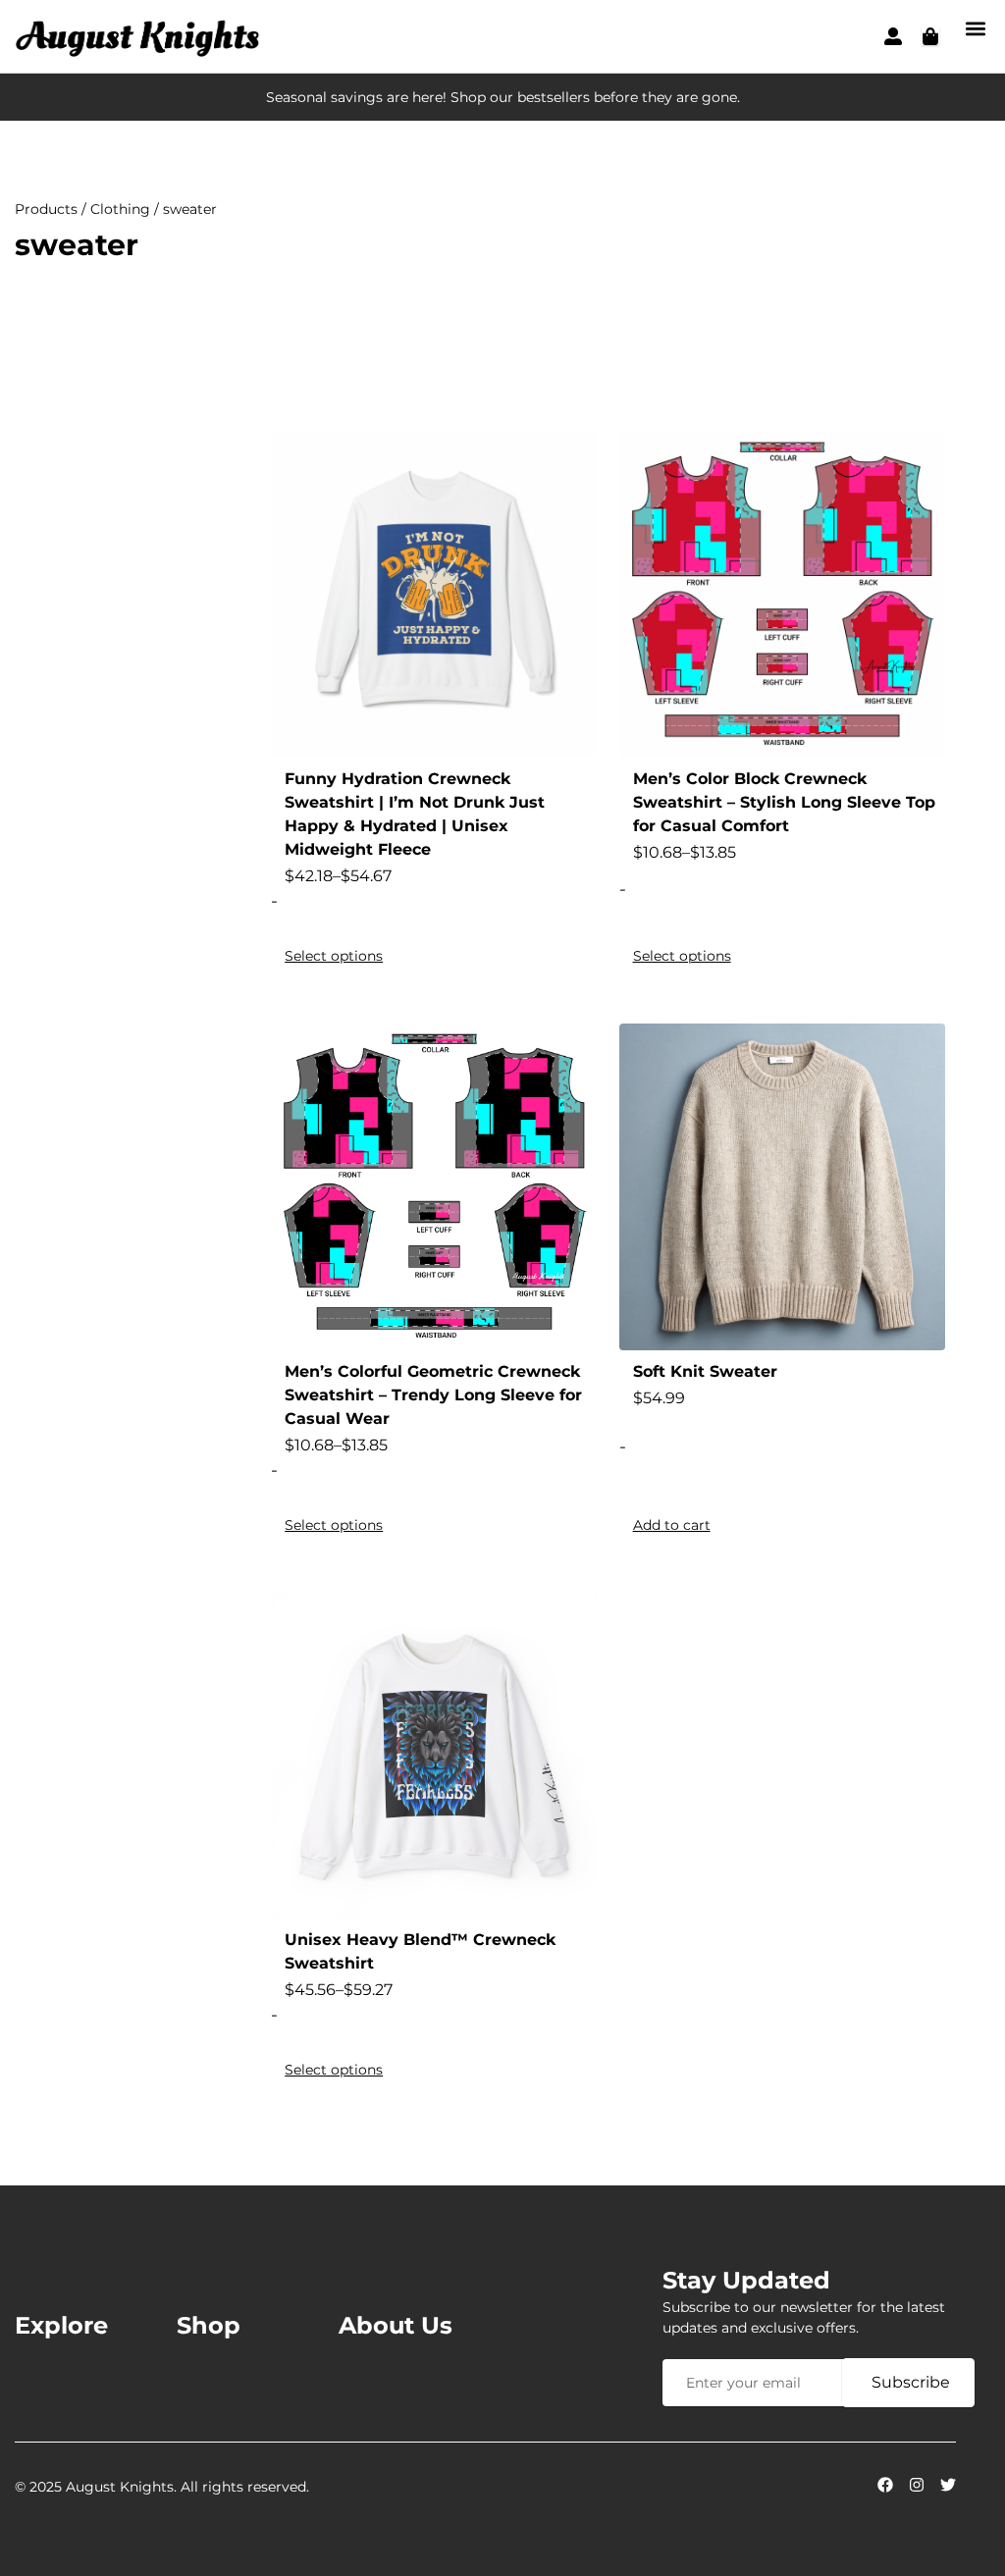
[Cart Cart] (930, 36)
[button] (975, 28)
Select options (334, 956)
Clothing (120, 209)
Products (46, 209)
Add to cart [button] (672, 1525)
